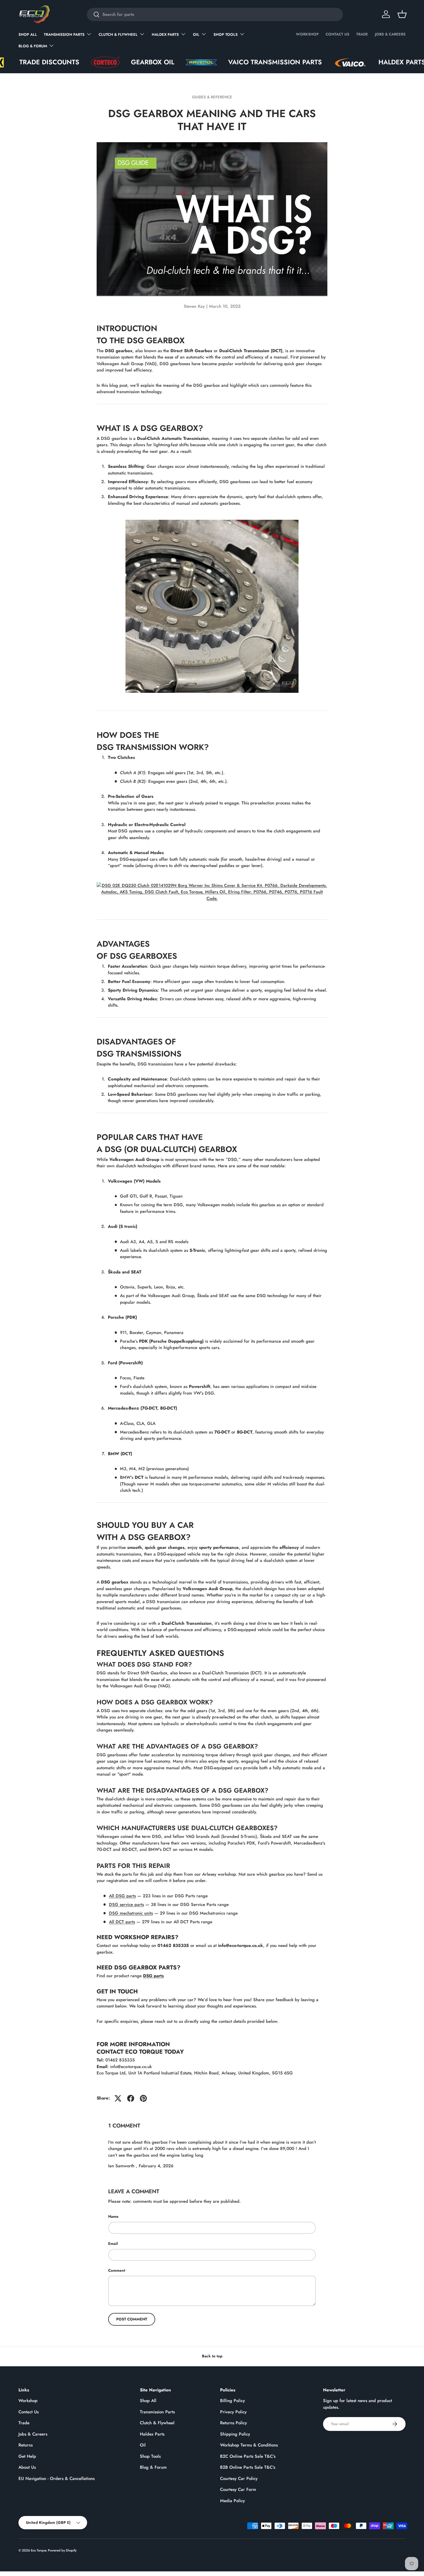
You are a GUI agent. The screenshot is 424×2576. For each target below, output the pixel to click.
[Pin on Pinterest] (143, 2098)
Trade (362, 34)
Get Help (27, 2456)
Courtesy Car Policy (239, 2479)
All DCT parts (122, 1922)
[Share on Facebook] (131, 2098)
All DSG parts (122, 1896)
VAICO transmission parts (212, 62)
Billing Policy (232, 2401)
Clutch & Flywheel (118, 34)
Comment (117, 2270)
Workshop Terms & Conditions (249, 2445)
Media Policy (232, 2501)
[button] (402, 14)
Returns (26, 2445)
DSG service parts (126, 1905)
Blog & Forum (33, 46)
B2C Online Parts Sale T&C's (248, 2456)
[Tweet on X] (118, 2098)
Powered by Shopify (62, 2550)
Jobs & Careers (390, 34)
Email (113, 2244)
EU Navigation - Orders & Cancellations (57, 2479)
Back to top (212, 2356)
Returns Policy (233, 2423)
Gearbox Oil (90, 62)
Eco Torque (39, 2550)
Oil (196, 34)
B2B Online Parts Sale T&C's (248, 2467)
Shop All (28, 34)
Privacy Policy (233, 2412)
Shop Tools (226, 34)
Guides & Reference (212, 97)
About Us (27, 2467)
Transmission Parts (64, 34)
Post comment (132, 2319)
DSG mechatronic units (131, 1913)
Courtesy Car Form (238, 2489)
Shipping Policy (235, 2434)
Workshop (307, 34)
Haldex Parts (165, 34)
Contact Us (337, 34)
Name (113, 2216)
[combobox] (215, 14)
